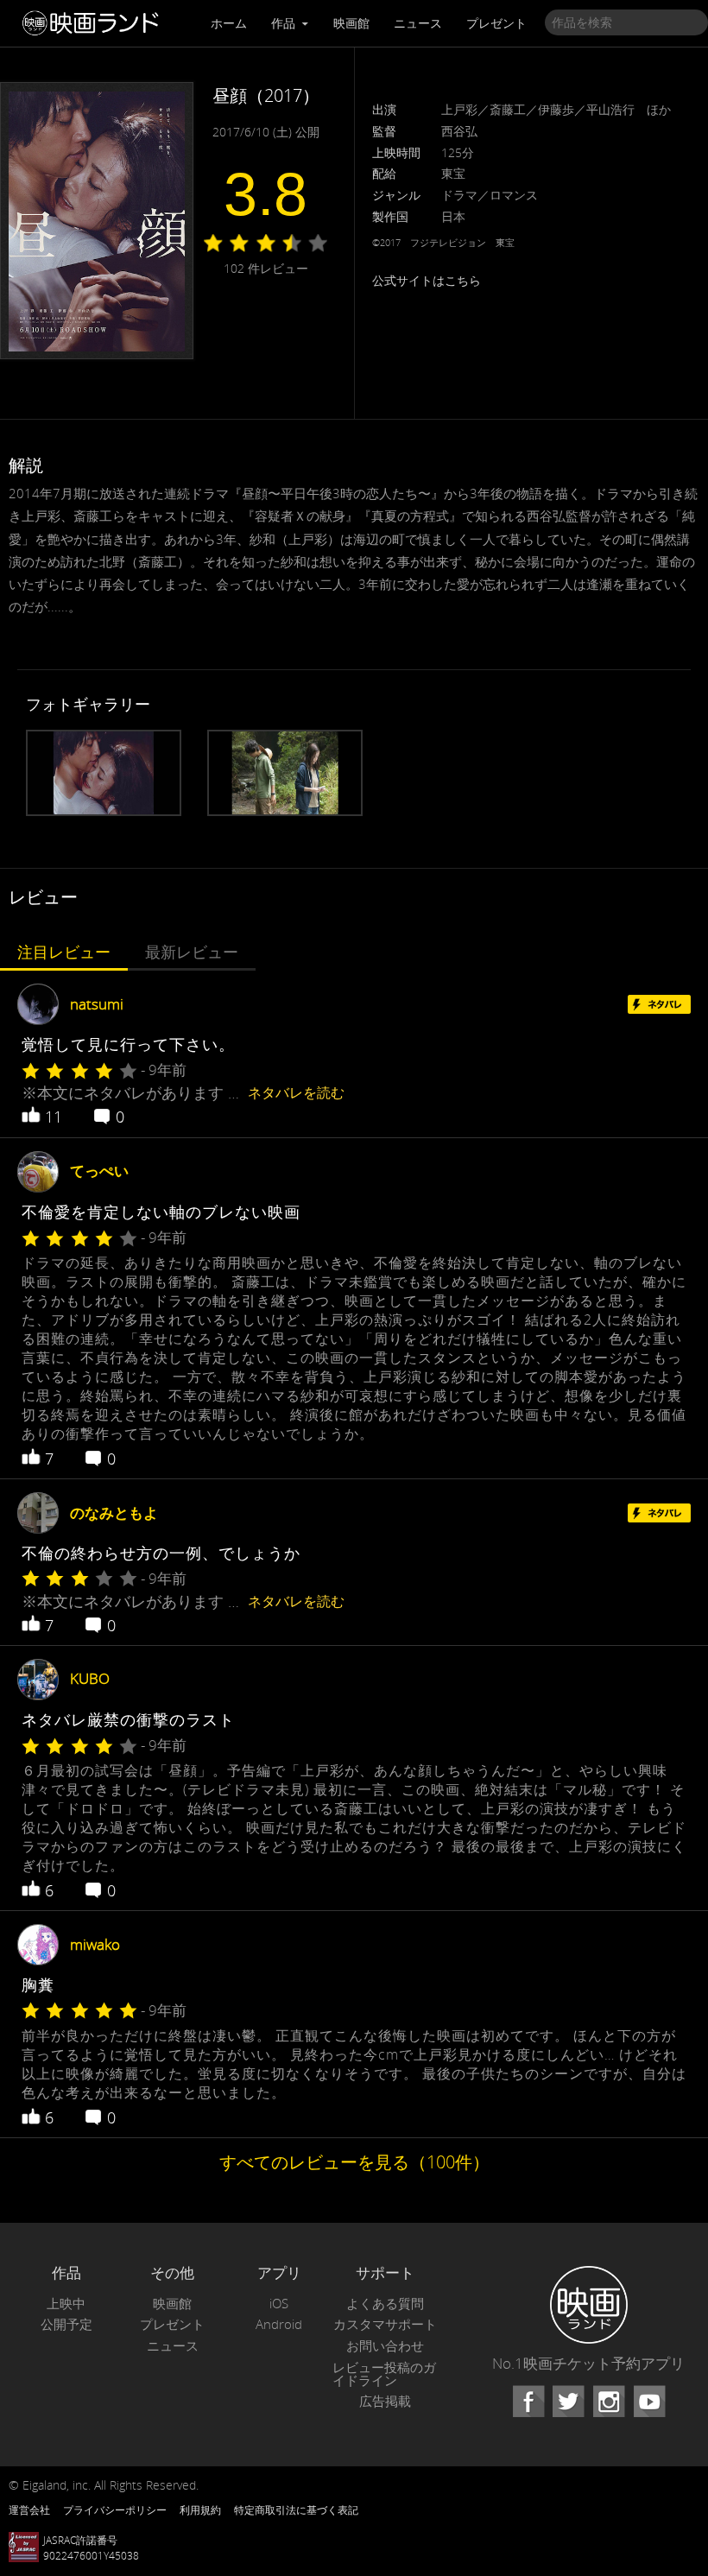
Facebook (528, 2402)
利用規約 (200, 2510)
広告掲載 (385, 2401)
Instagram (609, 2402)
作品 (285, 23)
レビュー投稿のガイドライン (384, 2374)
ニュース (418, 23)
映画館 (351, 23)
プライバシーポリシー (115, 2510)
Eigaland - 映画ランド (95, 23)
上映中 (66, 2304)
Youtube (649, 2402)
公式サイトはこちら (427, 280)
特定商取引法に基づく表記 (296, 2510)
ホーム (229, 23)
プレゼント (496, 23)
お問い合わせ (385, 2346)
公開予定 (66, 2324)
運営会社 (29, 2510)
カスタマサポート (385, 2324)
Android (279, 2324)
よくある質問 (385, 2304)
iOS (279, 2304)
